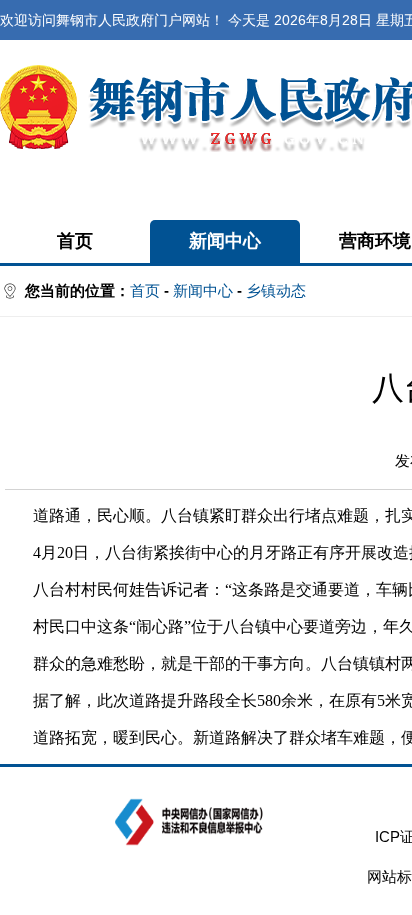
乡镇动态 (276, 290)
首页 (75, 241)
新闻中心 (225, 241)
